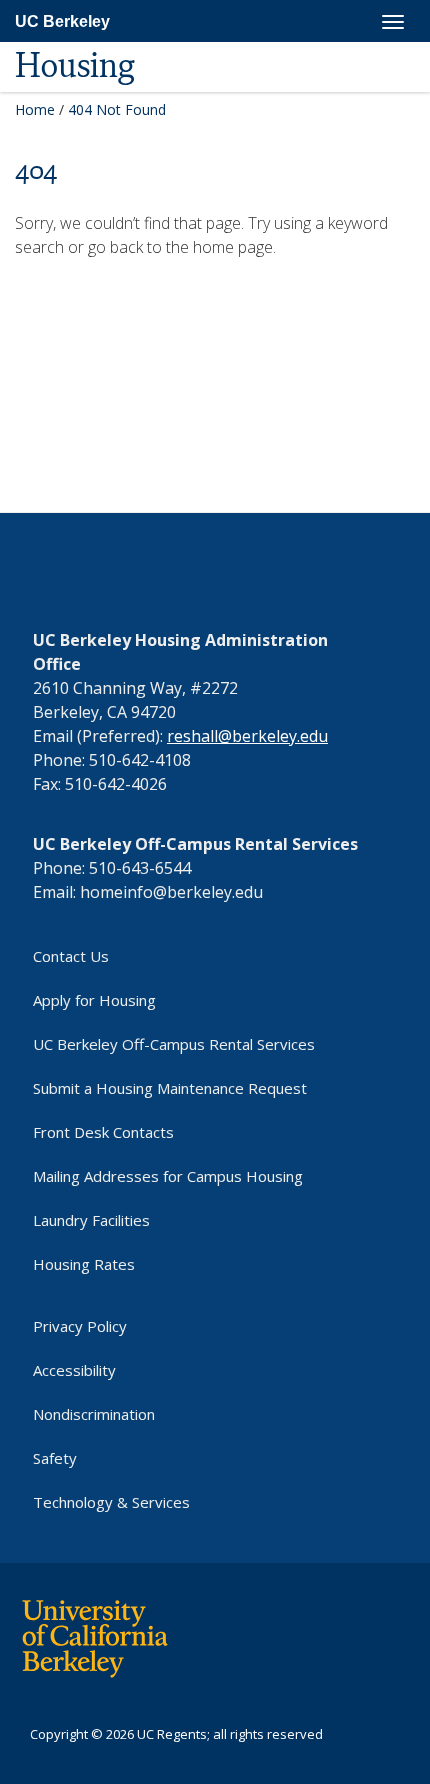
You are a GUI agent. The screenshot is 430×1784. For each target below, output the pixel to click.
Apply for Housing (94, 1000)
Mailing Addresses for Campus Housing (168, 1176)
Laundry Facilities (91, 1220)
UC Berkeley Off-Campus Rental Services (174, 1044)
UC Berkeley (62, 21)
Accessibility (74, 1370)
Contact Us (71, 956)
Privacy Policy (80, 1326)
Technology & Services (111, 1502)
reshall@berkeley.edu (247, 736)
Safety (55, 1458)
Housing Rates (84, 1264)
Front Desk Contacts (103, 1132)
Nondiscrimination (94, 1414)
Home (35, 109)
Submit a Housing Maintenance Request (170, 1088)
